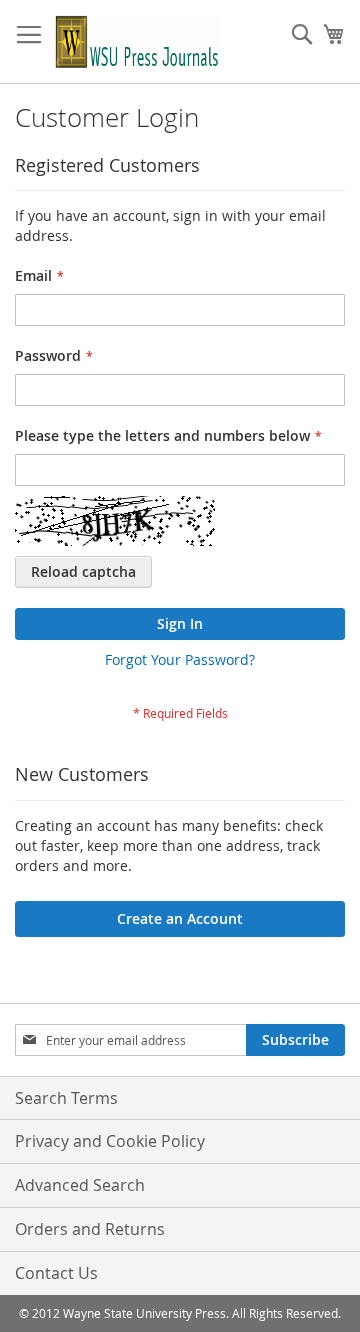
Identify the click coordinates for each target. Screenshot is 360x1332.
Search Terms (66, 1098)
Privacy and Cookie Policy (110, 1141)
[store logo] (137, 42)
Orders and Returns (90, 1229)
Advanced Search (80, 1185)
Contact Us (56, 1273)
